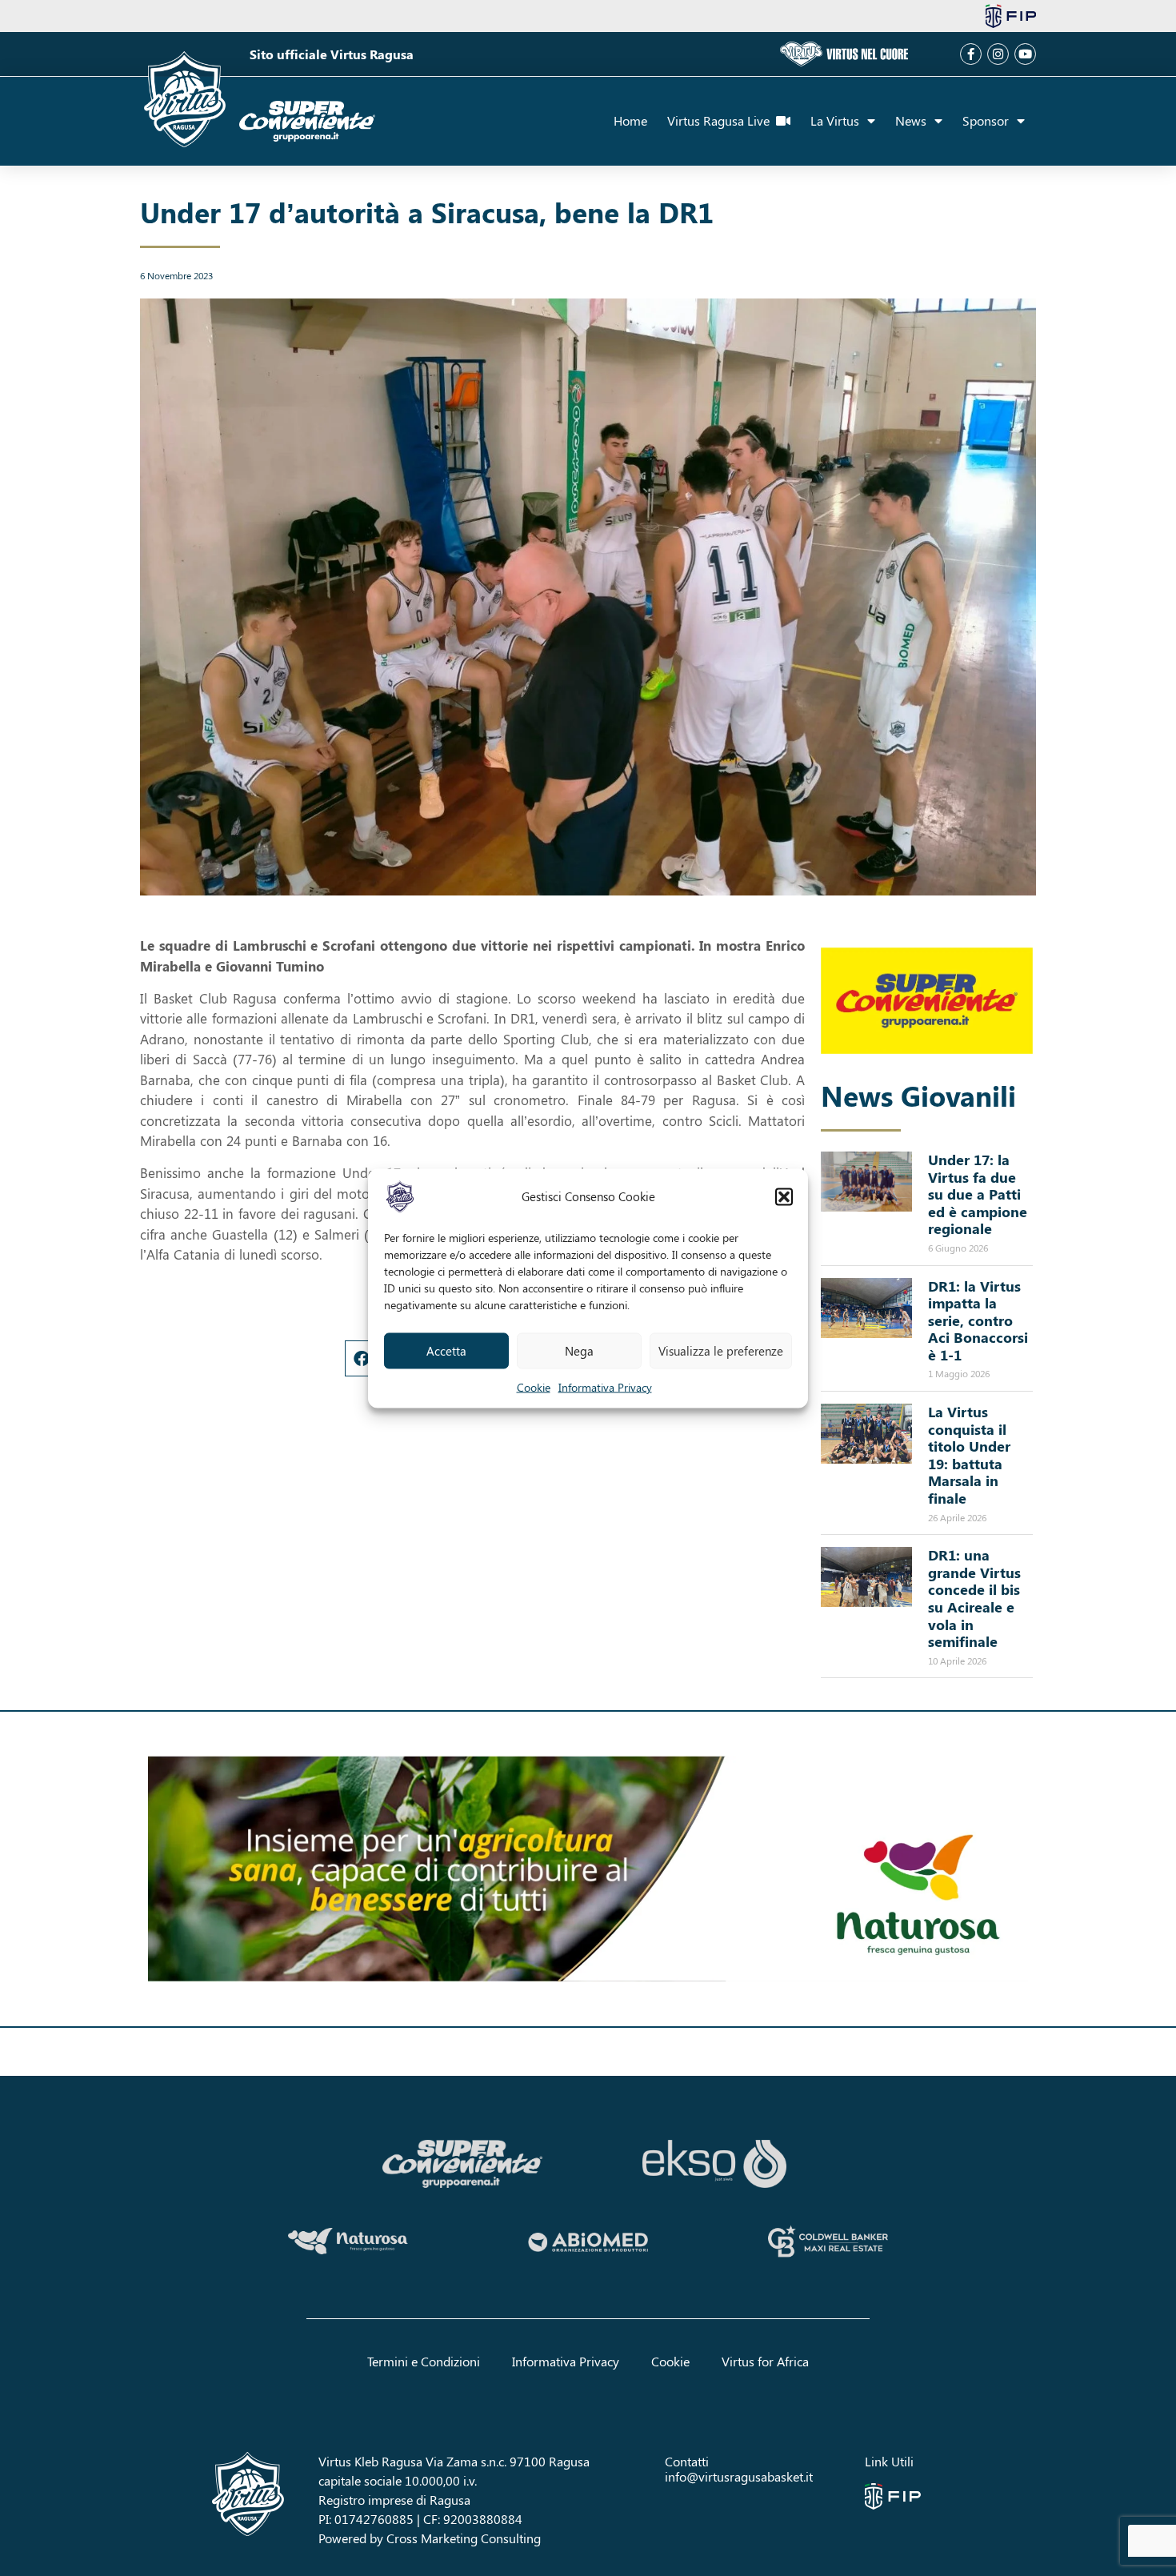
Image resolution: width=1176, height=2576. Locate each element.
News (911, 120)
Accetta (446, 1351)
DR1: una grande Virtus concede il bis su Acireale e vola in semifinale (974, 1598)
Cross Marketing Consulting (464, 2538)
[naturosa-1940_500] (588, 1869)
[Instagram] (998, 54)
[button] (784, 1196)
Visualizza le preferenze (721, 1351)
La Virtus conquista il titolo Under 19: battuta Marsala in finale (969, 1455)
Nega (579, 1351)
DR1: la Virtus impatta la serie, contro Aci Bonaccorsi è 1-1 (978, 1320)
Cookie (534, 1386)
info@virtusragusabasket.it (739, 2476)
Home (630, 120)
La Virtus (835, 120)
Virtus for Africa (765, 2361)
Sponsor (986, 120)
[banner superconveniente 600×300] (927, 1001)
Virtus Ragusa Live (722, 120)
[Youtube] (1025, 54)
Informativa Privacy (605, 1386)
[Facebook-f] (971, 54)
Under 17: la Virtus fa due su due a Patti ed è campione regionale (978, 1194)
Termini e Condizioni (424, 2361)
